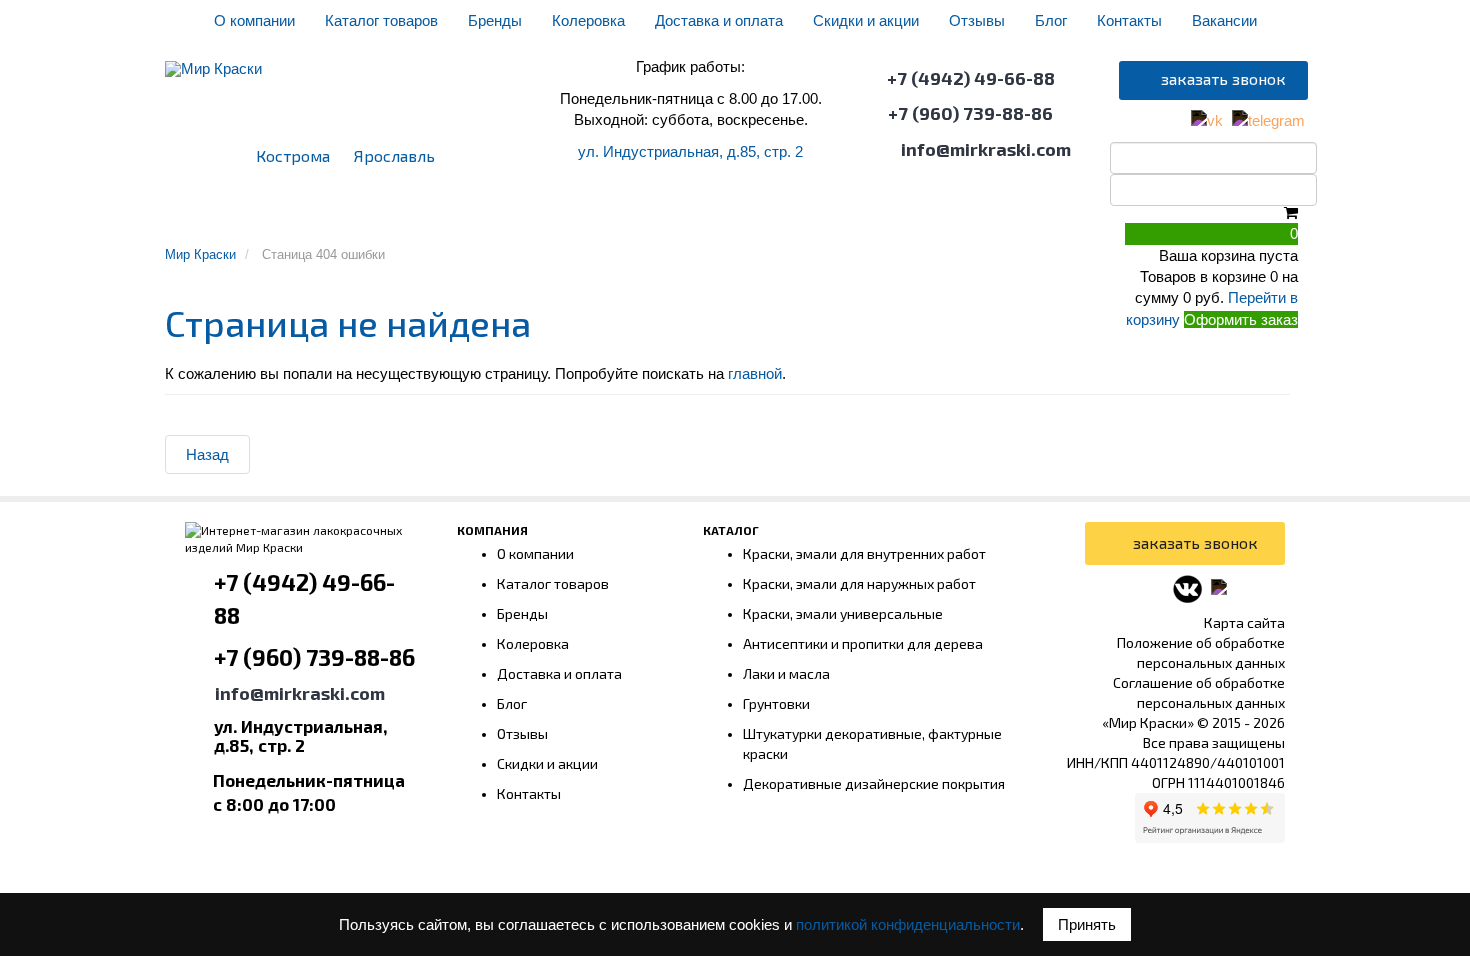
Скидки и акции (866, 20)
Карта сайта (1244, 622)
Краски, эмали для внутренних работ (864, 553)
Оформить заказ (1241, 319)
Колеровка (588, 20)
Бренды (495, 20)
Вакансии (1224, 20)
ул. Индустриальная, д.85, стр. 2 (690, 151)
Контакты (1129, 20)
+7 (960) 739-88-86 (970, 113)
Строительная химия (1066, 216)
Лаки (939, 216)
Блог (1051, 20)
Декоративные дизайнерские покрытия (874, 783)
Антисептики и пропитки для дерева (863, 643)
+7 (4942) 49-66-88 (971, 78)
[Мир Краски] (213, 59)
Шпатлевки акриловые (259, 216)
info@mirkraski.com (986, 149)
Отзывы (977, 20)
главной (755, 373)
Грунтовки (487, 216)
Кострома (293, 155)
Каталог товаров (381, 20)
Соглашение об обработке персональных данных (1199, 692)
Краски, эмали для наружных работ (859, 583)
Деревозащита (837, 216)
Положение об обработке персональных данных (1201, 652)
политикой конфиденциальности (908, 924)
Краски (391, 216)
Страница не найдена (348, 322)
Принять (1087, 924)
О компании (254, 20)
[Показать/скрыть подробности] (1291, 212)
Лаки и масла (786, 673)
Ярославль (394, 155)
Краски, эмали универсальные (843, 613)
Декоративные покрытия (654, 216)
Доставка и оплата (719, 20)
